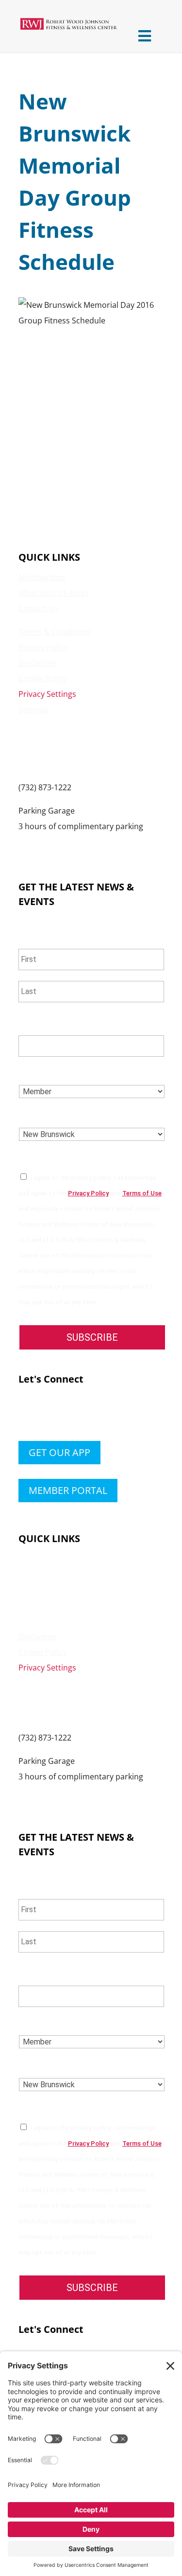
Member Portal (68, 1490)
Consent (41, 1158)
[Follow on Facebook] (26, 1415)
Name (33, 936)
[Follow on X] (46, 1415)
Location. (42, 1115)
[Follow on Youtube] (84, 1415)
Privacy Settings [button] (47, 694)
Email (33, 1023)
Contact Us (39, 608)
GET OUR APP (59, 1452)
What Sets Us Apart (54, 593)
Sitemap (33, 710)
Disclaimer (38, 663)
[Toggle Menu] (145, 36)
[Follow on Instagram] (65, 1415)
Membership (42, 577)
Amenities (37, 1574)
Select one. (46, 1072)
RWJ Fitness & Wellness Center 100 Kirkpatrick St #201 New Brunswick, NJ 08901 (74, 748)
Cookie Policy (42, 678)
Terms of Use (142, 1193)
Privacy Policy (43, 647)
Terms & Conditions (55, 632)
